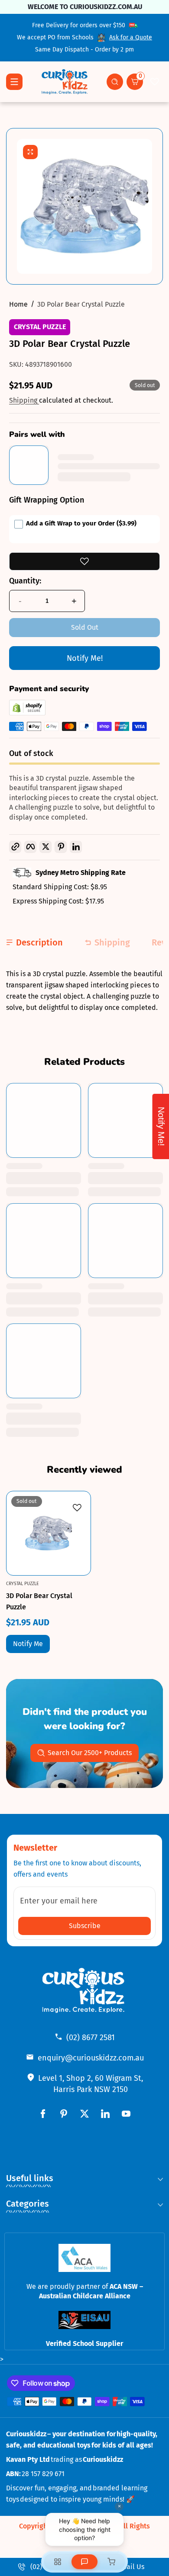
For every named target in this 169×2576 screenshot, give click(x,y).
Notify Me (28, 1644)
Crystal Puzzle (40, 327)
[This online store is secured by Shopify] (27, 713)
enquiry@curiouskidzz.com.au (91, 2058)
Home (18, 304)
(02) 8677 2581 (91, 2038)
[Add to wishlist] (84, 561)
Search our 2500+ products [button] (90, 1753)
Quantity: (25, 581)
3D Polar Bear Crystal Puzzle (81, 304)
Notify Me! (85, 658)
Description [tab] (39, 942)
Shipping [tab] (112, 942)
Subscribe (85, 1926)
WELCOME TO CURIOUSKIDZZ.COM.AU (84, 7)
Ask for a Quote (131, 37)
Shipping (24, 400)
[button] (115, 82)
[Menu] (14, 82)
